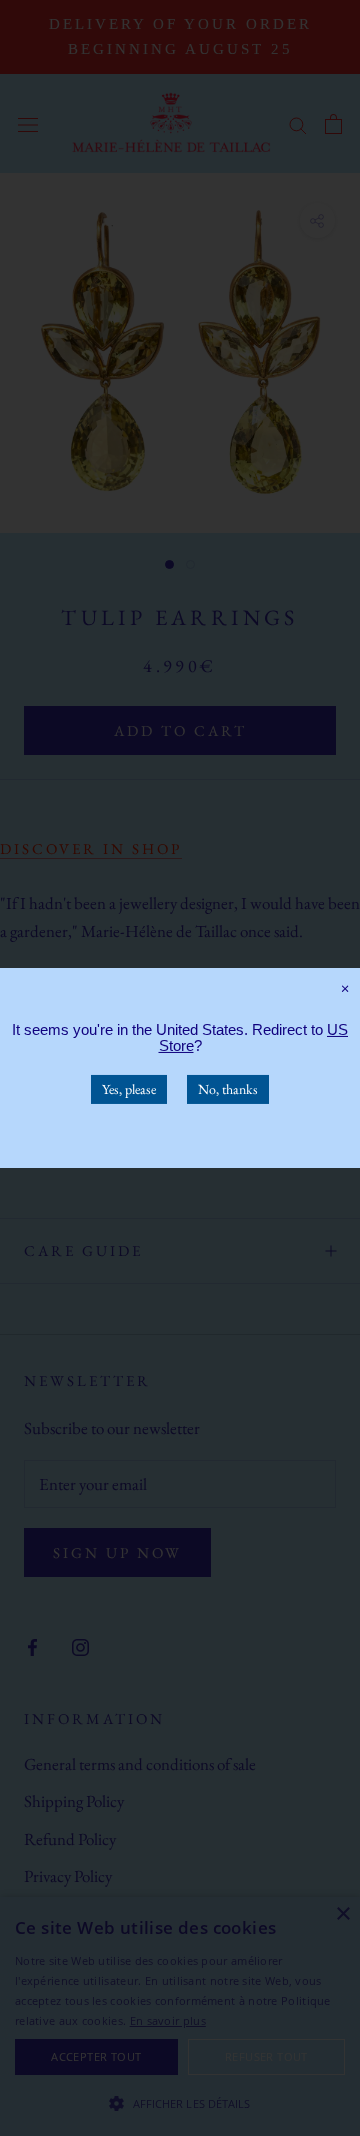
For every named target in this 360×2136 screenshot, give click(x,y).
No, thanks (228, 1089)
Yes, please (129, 1089)
